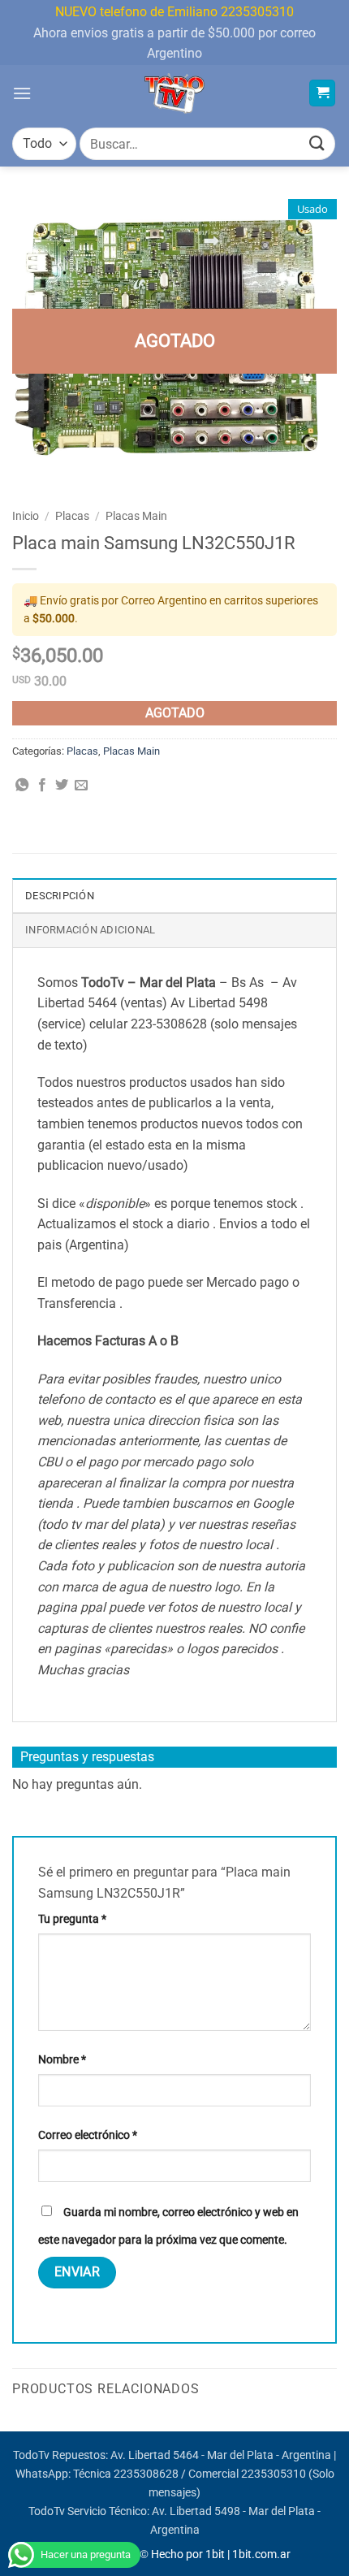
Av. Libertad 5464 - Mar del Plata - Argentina (221, 2455)
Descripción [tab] (60, 896)
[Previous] (13, 2429)
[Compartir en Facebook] (42, 786)
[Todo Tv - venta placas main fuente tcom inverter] (175, 93)
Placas (72, 516)
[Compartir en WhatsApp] (22, 786)
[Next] (336, 2429)
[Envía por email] (81, 786)
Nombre (62, 2060)
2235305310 (274, 2474)
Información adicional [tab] (90, 930)
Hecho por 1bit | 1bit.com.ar (221, 2554)
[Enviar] (317, 144)
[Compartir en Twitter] (62, 786)
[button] (22, 93)
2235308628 (146, 2474)
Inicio (26, 516)
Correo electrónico (88, 2135)
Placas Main (136, 516)
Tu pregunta (72, 1919)
